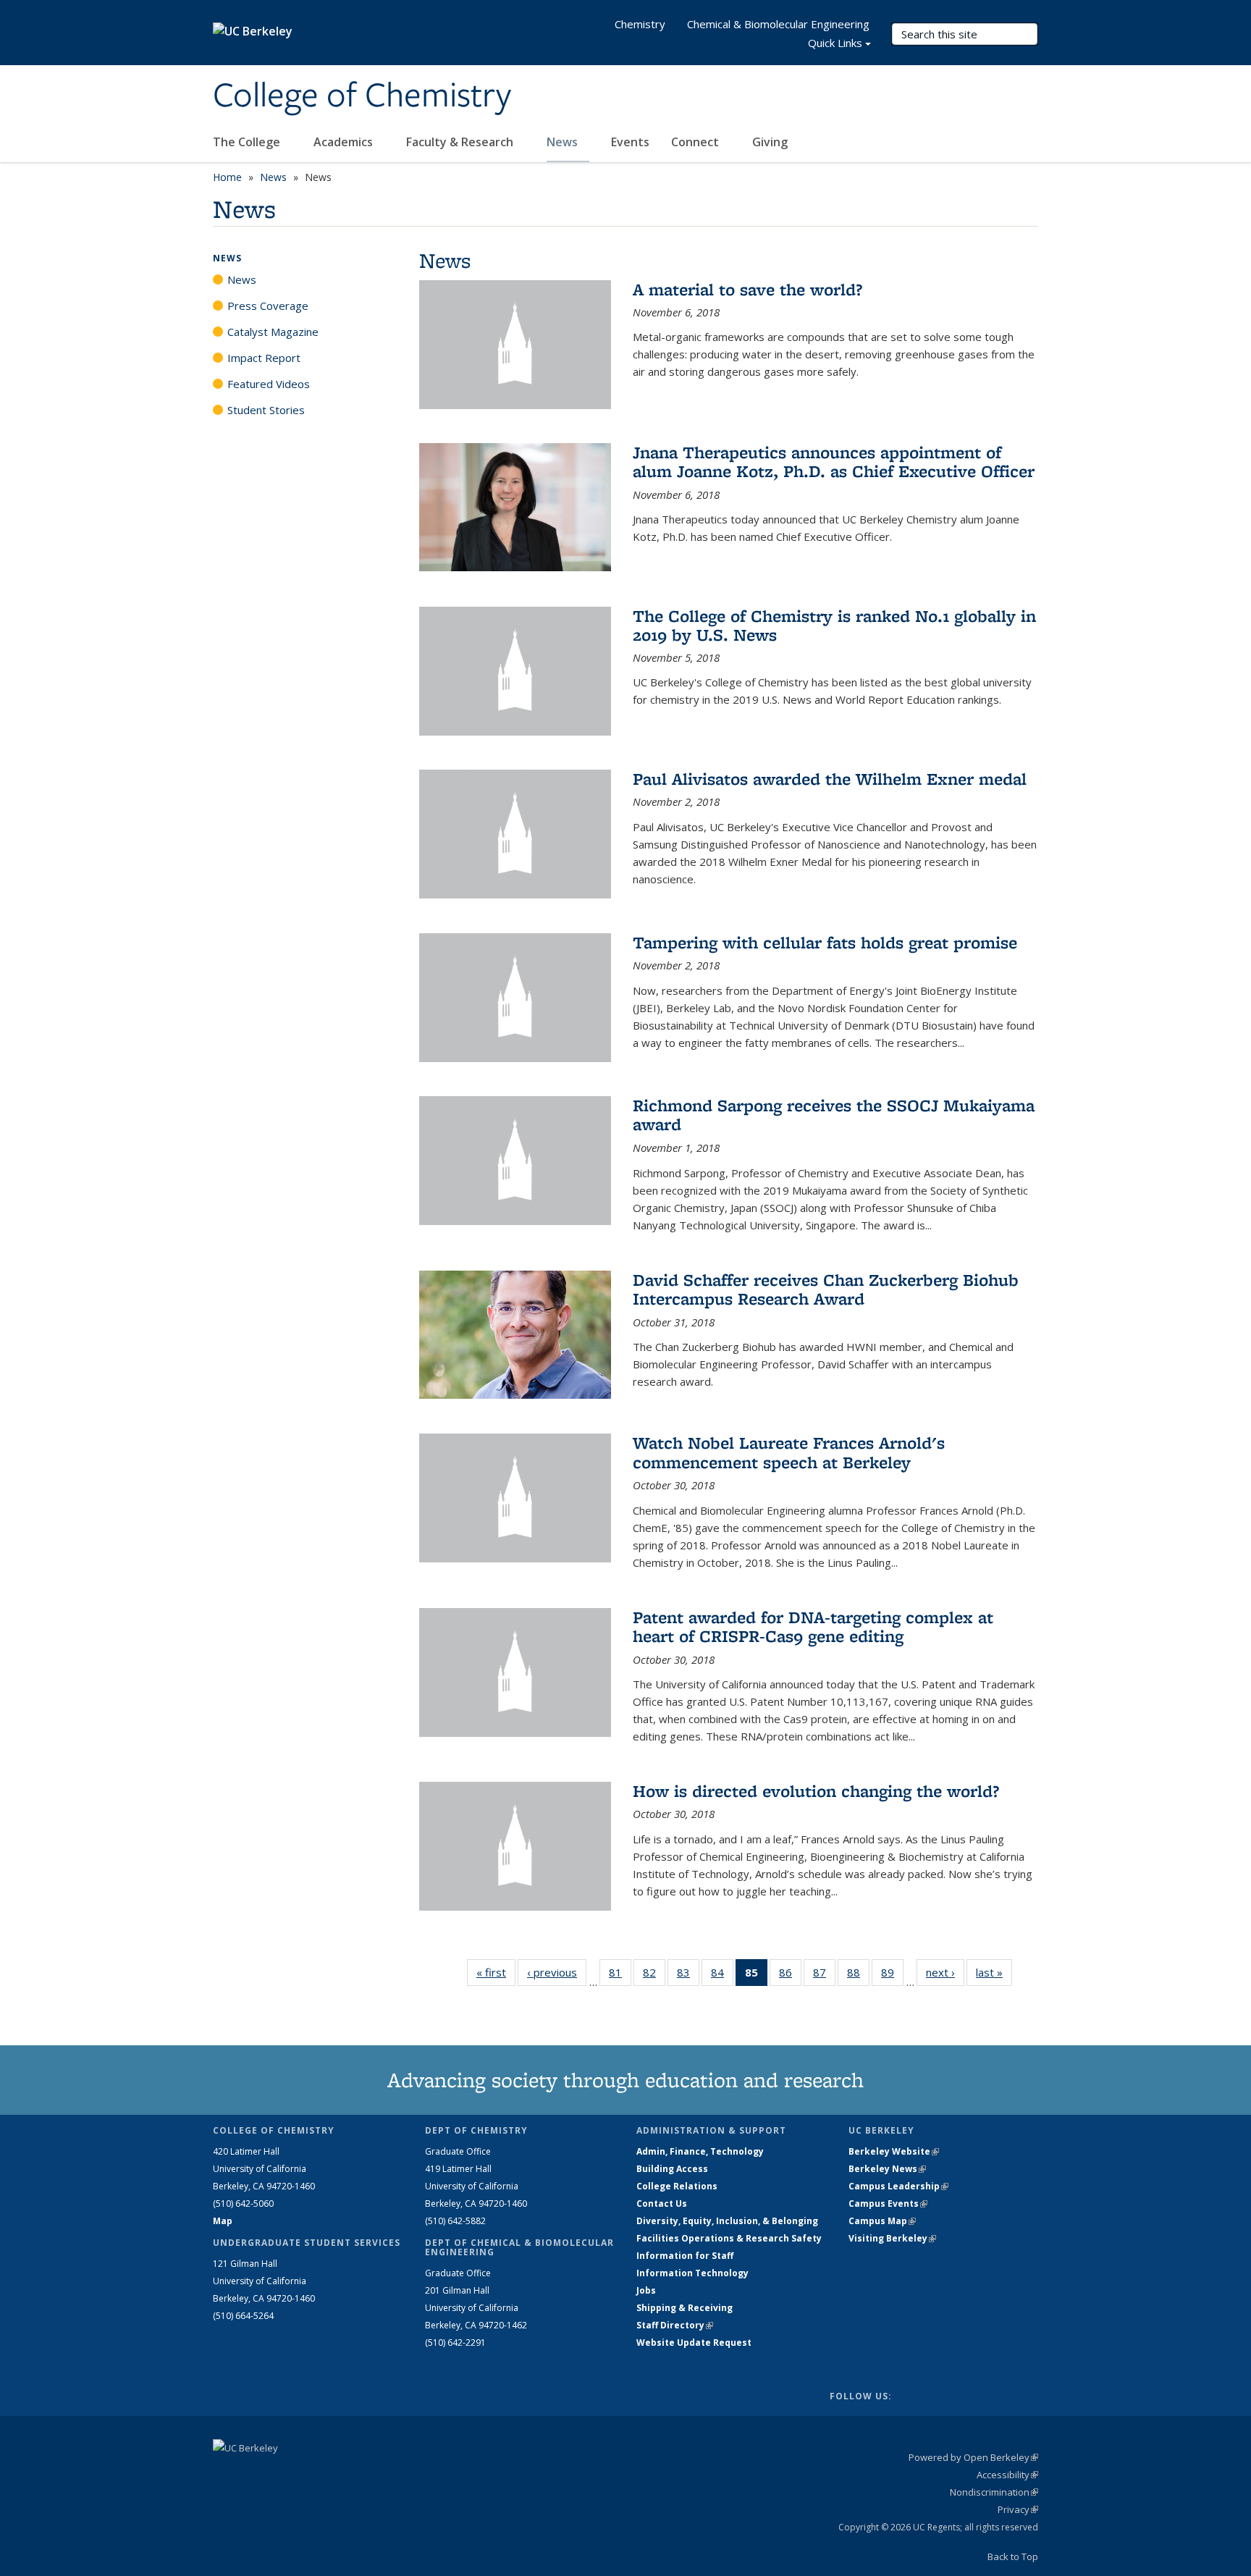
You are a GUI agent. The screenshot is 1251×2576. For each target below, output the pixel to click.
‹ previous (557, 1972)
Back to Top (1013, 2556)
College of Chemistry (362, 96)
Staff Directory (675, 2325)
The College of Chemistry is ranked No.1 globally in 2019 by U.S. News (834, 625)
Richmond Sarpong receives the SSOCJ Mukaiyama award (834, 1115)
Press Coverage (268, 306)
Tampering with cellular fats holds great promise (825, 942)
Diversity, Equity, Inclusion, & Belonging (727, 2221)
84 (722, 1975)
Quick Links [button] (835, 43)
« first (496, 1972)
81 (620, 1975)
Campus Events (888, 2204)
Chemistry (640, 24)
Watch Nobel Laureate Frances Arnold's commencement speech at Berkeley (789, 1452)
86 (790, 1975)
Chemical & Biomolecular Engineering (778, 24)
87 (824, 1975)
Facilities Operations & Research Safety (729, 2238)
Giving (770, 142)
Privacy (1018, 2509)
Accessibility (1007, 2475)
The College (248, 142)
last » (994, 1972)
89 (892, 1975)
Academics (345, 142)
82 (654, 1975)
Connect (696, 142)
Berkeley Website (894, 2151)
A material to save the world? (747, 289)
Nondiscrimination (994, 2492)
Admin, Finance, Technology (700, 2151)
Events (630, 142)
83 (688, 1975)
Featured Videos (269, 384)
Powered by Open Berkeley (973, 2457)
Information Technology (692, 2273)
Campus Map (882, 2221)
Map (223, 2221)
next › (945, 1972)
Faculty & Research (461, 142)
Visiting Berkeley (892, 2238)
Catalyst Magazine (273, 332)
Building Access (672, 2169)
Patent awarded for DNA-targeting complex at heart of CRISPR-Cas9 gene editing (813, 1626)
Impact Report (264, 358)
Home (227, 177)
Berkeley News (887, 2169)
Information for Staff (685, 2256)
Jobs (646, 2290)
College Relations (677, 2186)
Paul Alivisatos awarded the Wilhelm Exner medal (830, 779)
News (564, 142)
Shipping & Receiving (685, 2308)
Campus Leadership (898, 2186)
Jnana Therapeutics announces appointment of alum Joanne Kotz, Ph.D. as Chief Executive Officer (834, 462)
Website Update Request (694, 2343)
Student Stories (266, 410)
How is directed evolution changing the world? (816, 1791)
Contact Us (662, 2204)
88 (858, 1975)
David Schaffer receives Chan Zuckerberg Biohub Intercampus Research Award (826, 1289)
